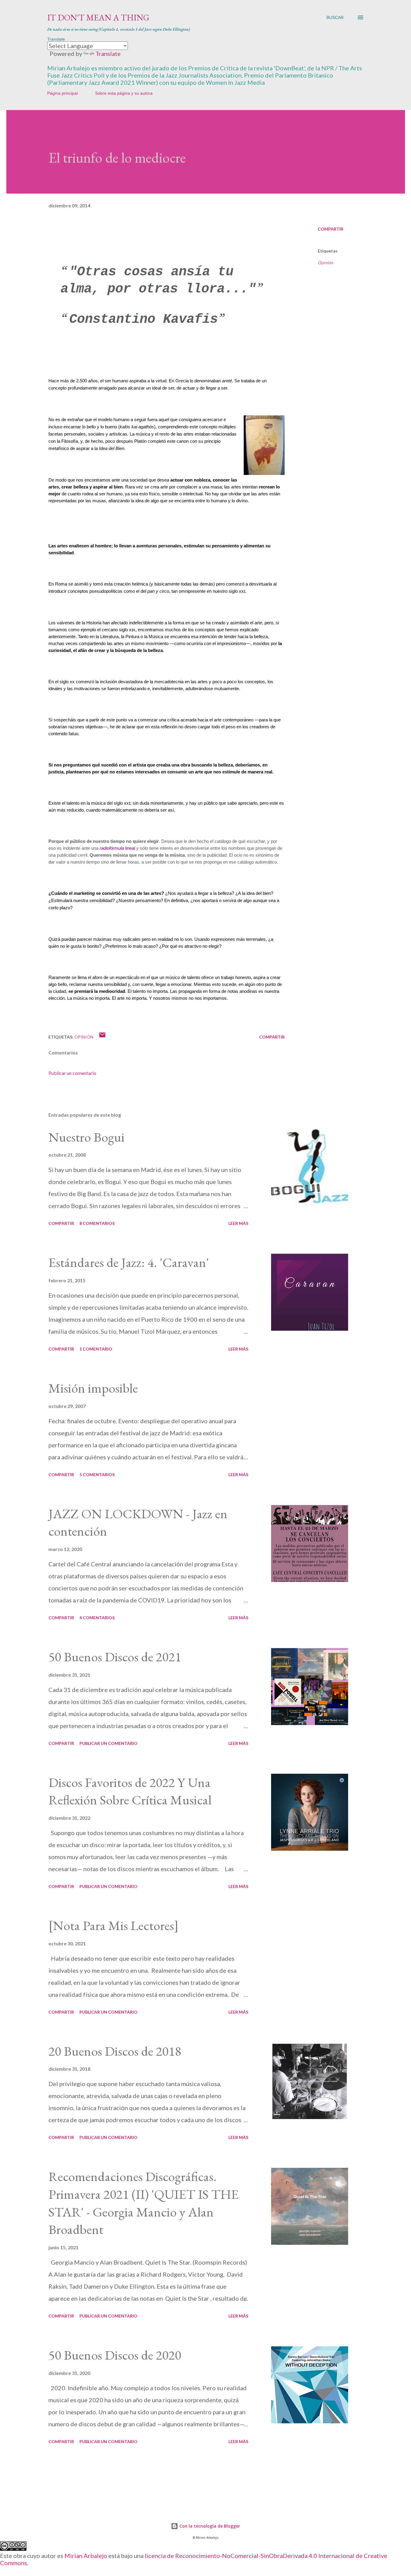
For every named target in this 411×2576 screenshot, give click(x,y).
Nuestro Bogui (87, 1137)
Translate (108, 54)
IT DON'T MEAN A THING (98, 17)
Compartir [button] (331, 229)
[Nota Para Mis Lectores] (113, 1925)
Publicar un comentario (72, 1073)
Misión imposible (93, 1388)
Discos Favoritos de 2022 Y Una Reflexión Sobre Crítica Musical (130, 1791)
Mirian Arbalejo (86, 2556)
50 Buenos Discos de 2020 (115, 2355)
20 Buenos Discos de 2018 (115, 2051)
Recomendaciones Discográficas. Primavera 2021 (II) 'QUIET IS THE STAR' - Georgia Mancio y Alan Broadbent (144, 2203)
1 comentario (96, 1349)
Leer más (238, 1223)
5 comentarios (97, 1475)
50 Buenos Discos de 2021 (115, 1657)
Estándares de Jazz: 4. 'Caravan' (129, 1262)
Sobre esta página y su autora (124, 93)
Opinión (325, 263)
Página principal (62, 93)
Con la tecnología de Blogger (209, 2526)
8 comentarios (97, 1223)
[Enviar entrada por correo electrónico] (102, 1037)
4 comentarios (97, 1618)
